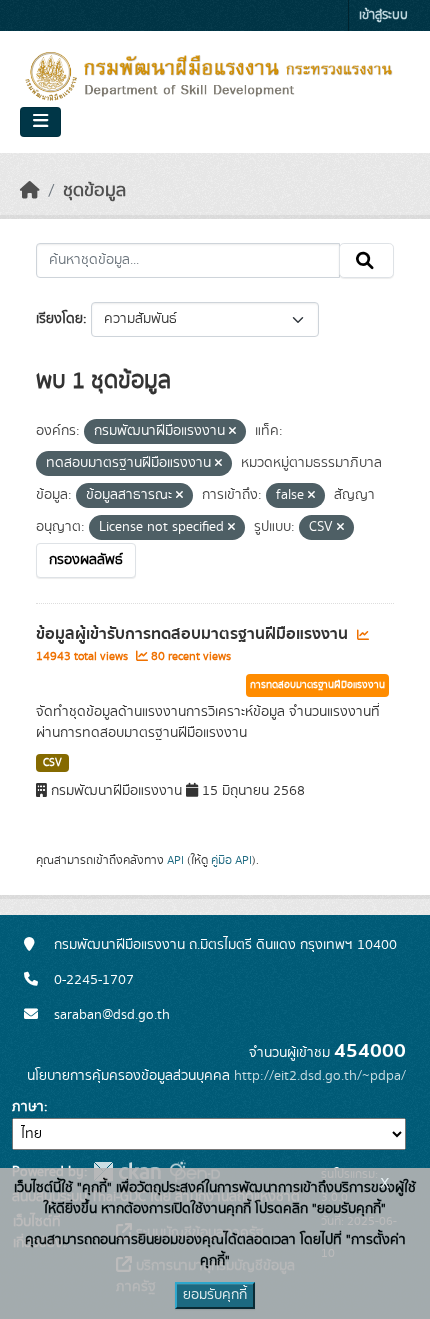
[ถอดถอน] (232, 432)
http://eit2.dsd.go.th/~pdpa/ (320, 1076)
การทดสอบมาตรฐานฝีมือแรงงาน (317, 685)
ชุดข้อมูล (94, 191)
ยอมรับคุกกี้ (215, 1295)
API (175, 860)
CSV (52, 763)
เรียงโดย (59, 319)
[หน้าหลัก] (30, 191)
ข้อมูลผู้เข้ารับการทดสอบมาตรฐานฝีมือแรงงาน (194, 634)
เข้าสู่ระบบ (383, 15)
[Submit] (366, 261)
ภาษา (28, 1107)
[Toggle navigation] (40, 122)
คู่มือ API (231, 860)
